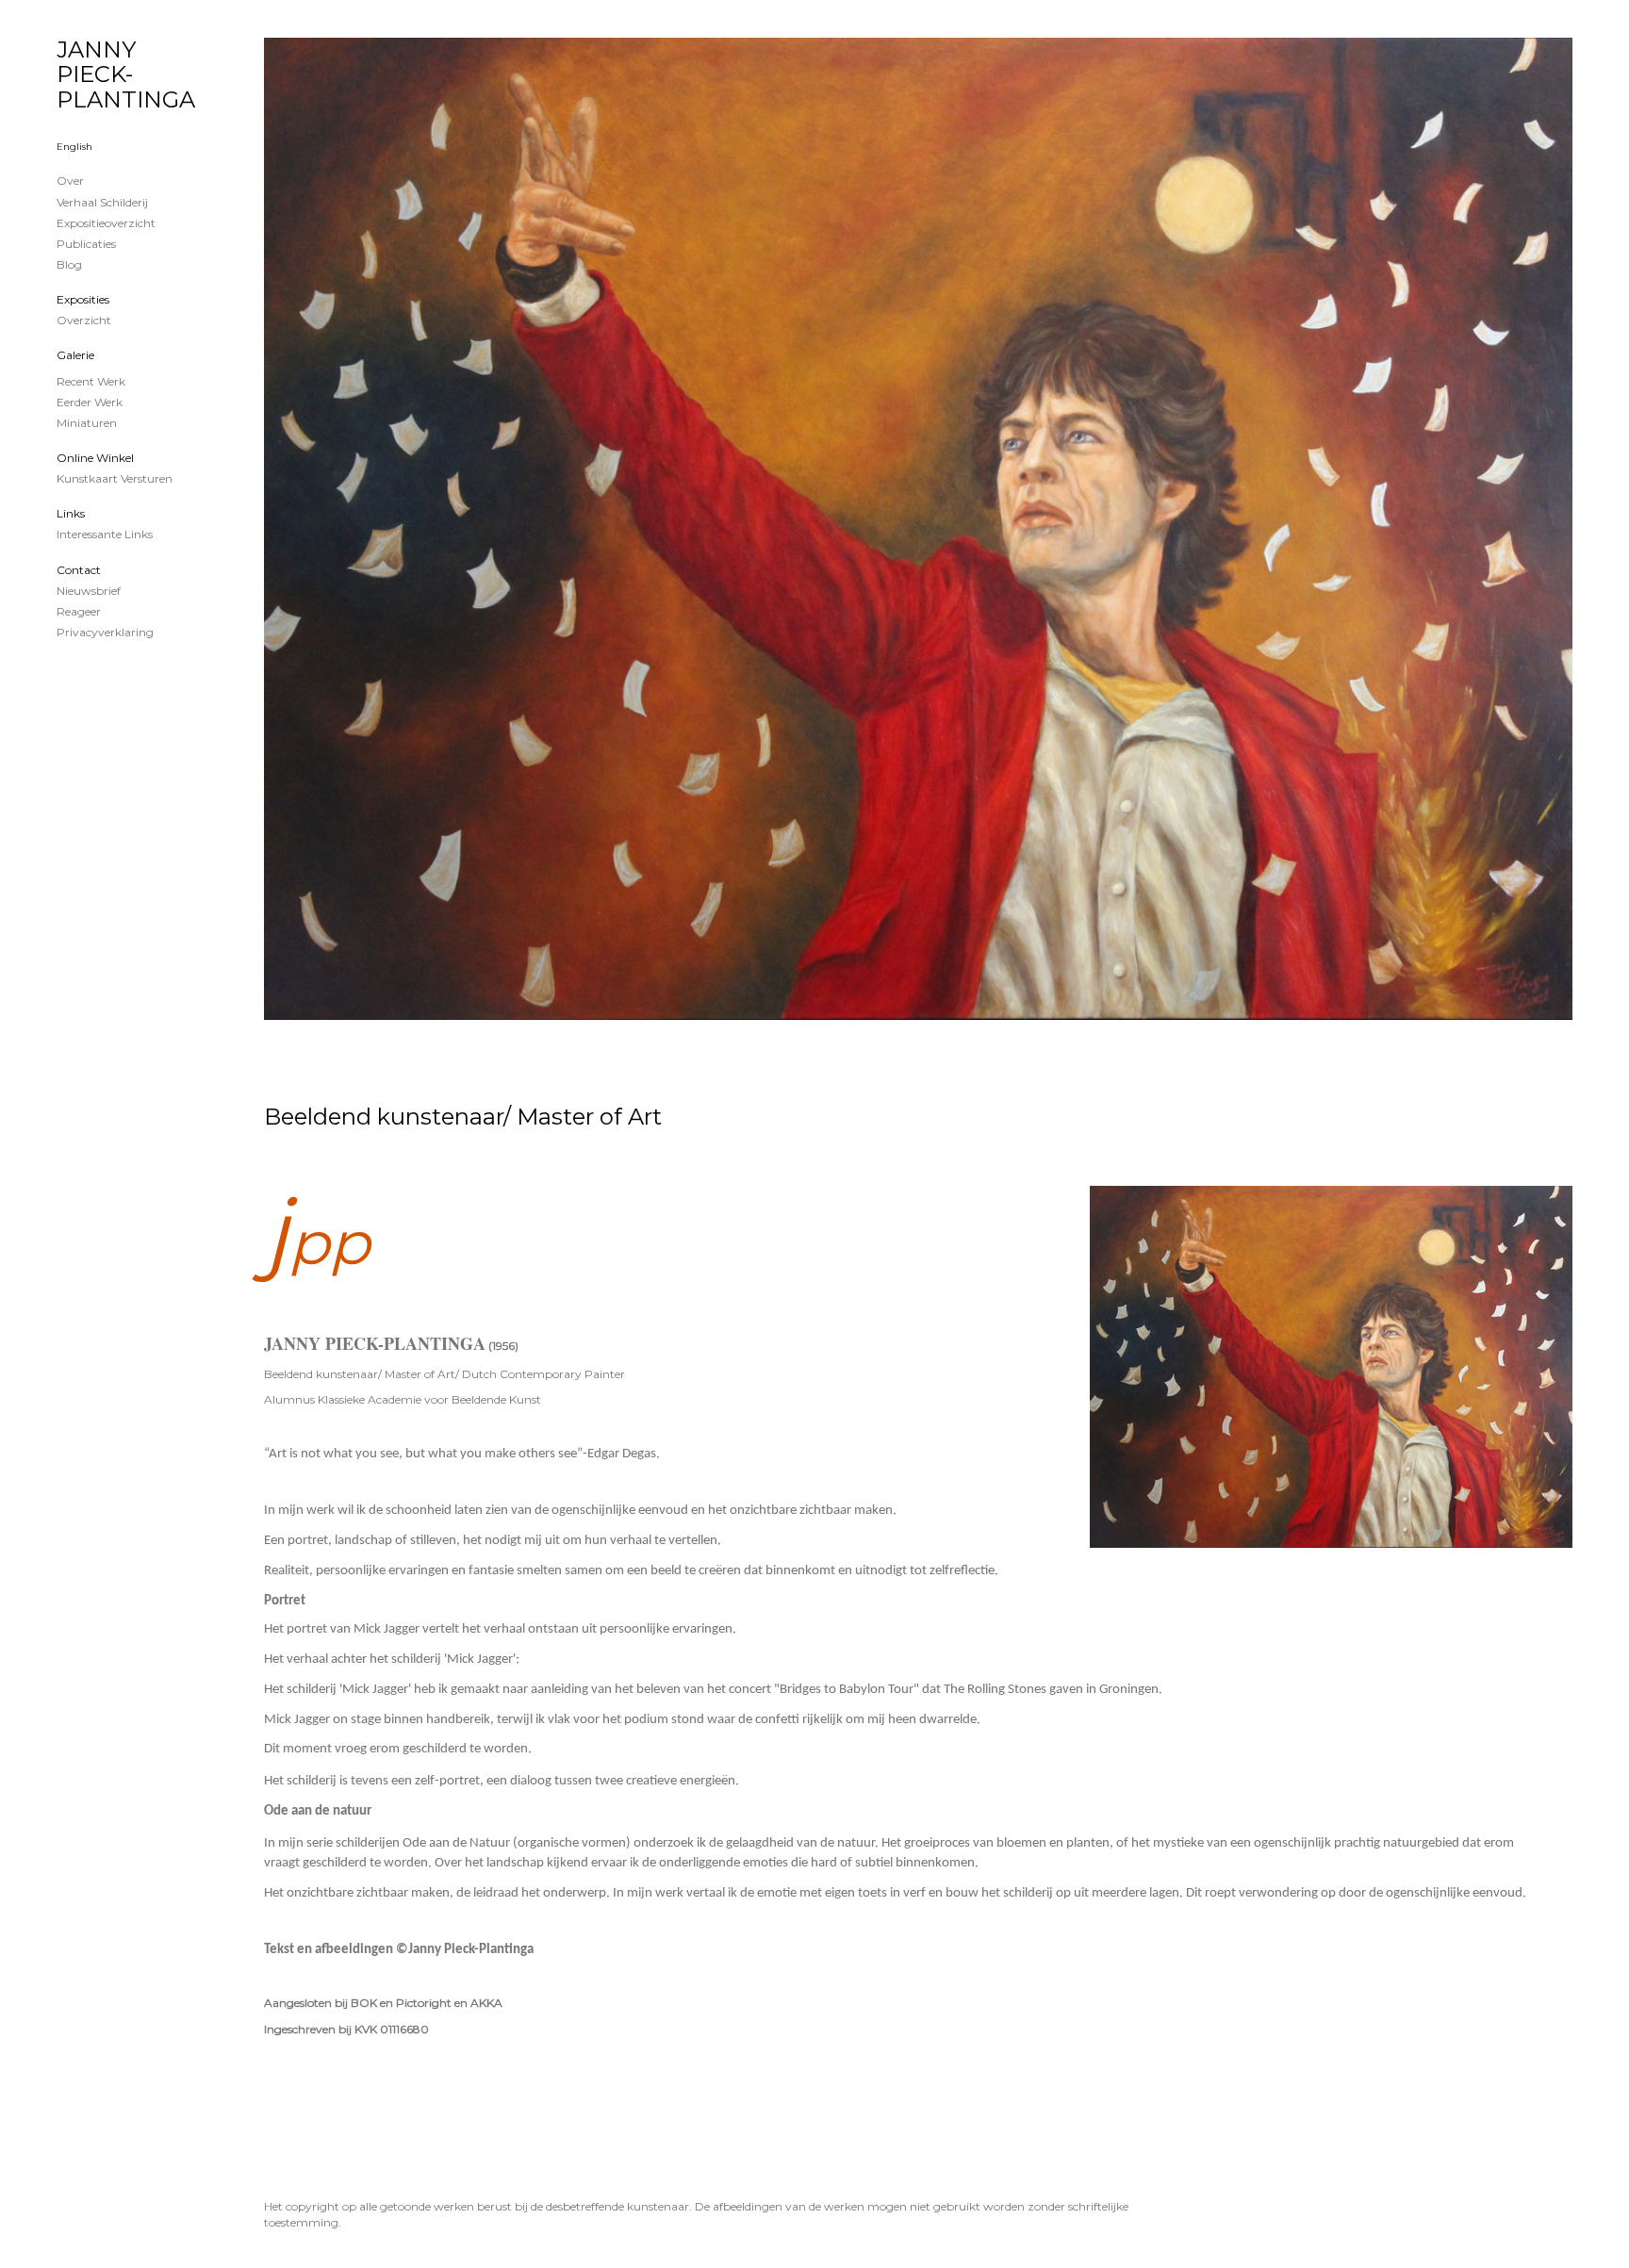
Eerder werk (90, 402)
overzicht (84, 320)
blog (69, 264)
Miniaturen (87, 423)
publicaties (86, 244)
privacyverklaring (105, 632)
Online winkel (95, 458)
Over (70, 181)
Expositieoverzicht (106, 223)
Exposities (83, 299)
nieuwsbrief (89, 591)
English (74, 147)
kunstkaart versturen (115, 478)
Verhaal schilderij (102, 202)
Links (71, 513)
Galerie (75, 355)
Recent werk (91, 381)
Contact (79, 570)
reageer (79, 611)
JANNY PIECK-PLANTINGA (126, 74)
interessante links (105, 534)
